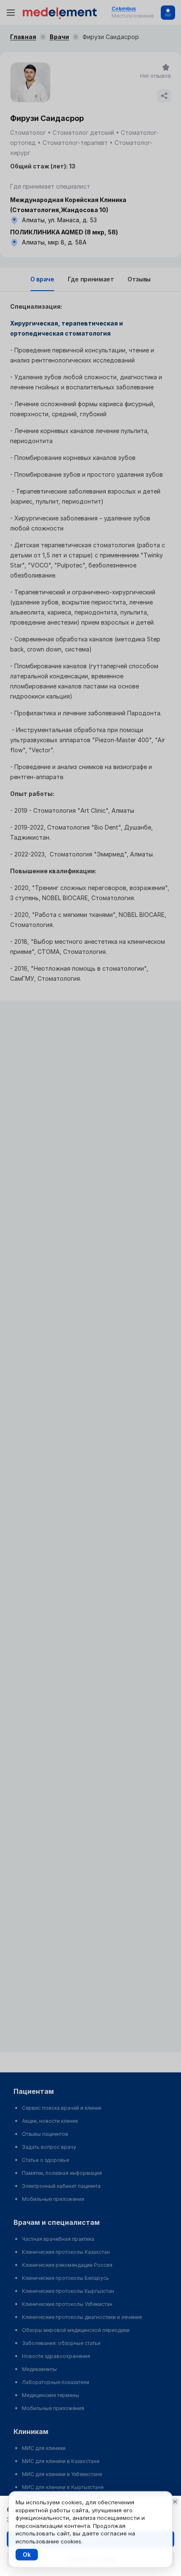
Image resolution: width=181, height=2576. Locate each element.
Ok (27, 2554)
